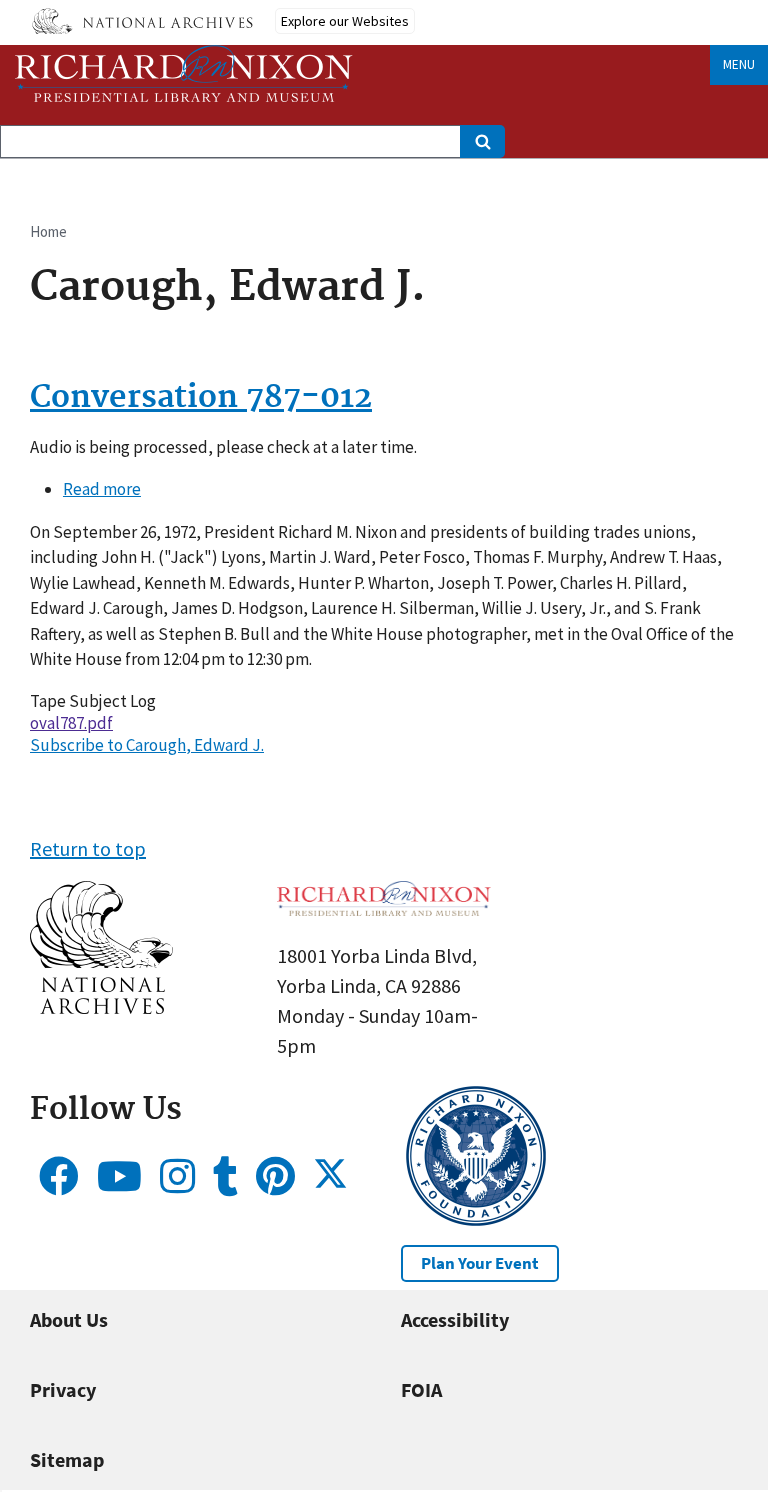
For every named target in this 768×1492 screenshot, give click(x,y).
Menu (739, 64)
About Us (69, 1319)
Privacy (63, 1389)
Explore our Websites (345, 21)
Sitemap (67, 1459)
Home (48, 231)
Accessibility (455, 1319)
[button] (101, 1006)
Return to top (88, 848)
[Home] (184, 73)
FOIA (421, 1389)
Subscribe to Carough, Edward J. (147, 745)
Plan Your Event (480, 1263)
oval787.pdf (71, 723)
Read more (102, 489)
